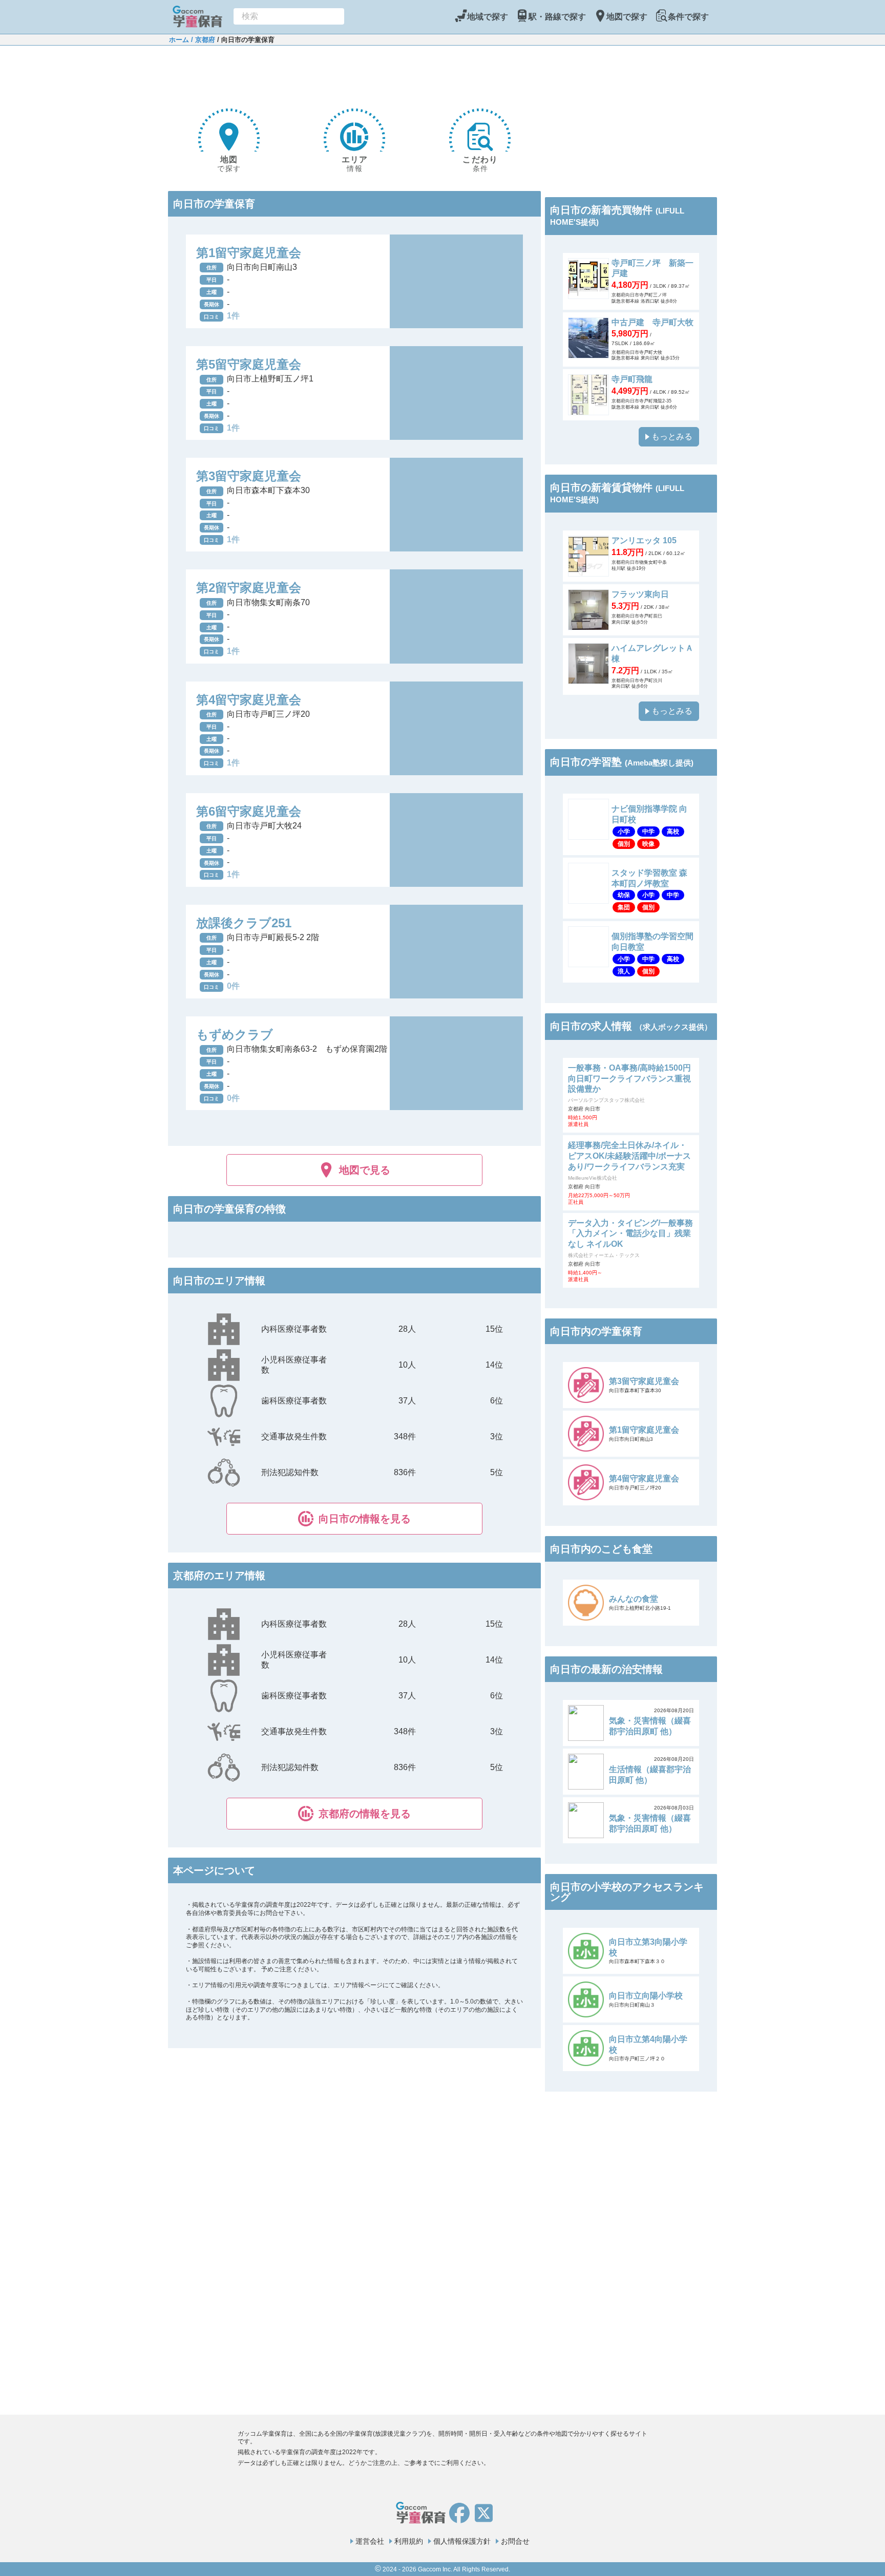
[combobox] (289, 16)
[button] (354, 1519)
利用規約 (409, 2541)
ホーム (179, 40)
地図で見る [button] (365, 1170)
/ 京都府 (202, 40)
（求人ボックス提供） (673, 1027)
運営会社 (370, 2541)
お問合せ (515, 2541)
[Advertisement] (354, 71)
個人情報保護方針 (462, 2541)
